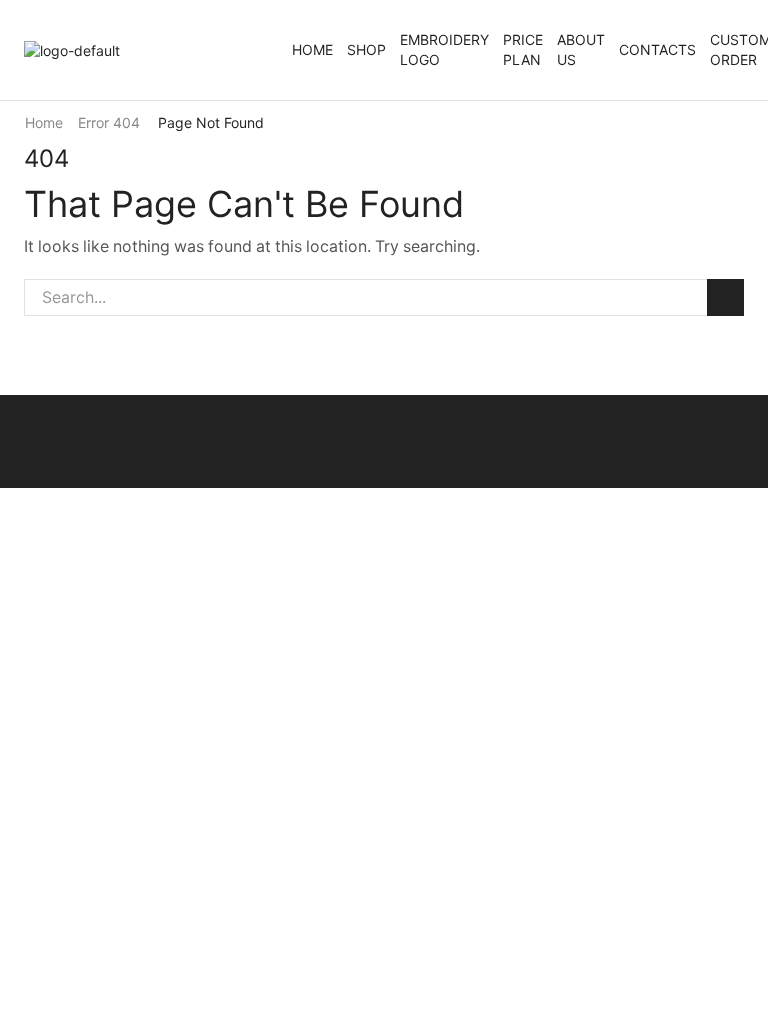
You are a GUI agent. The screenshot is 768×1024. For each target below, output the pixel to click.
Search (725, 297)
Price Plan (523, 49)
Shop (366, 49)
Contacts (657, 49)
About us (581, 49)
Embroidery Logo (444, 49)
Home (312, 49)
